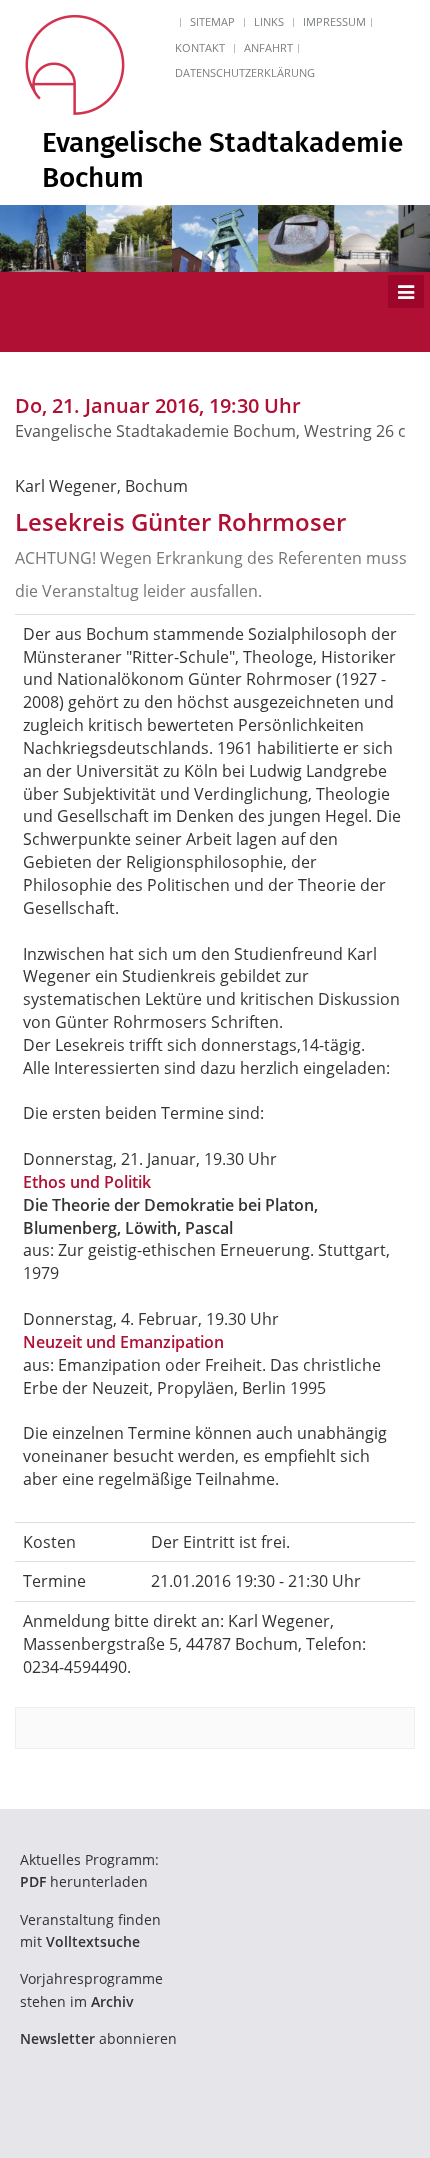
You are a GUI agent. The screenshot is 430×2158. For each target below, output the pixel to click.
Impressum (334, 21)
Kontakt (200, 47)
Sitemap (212, 21)
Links (269, 21)
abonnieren (98, 2038)
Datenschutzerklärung (245, 72)
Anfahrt (268, 47)
